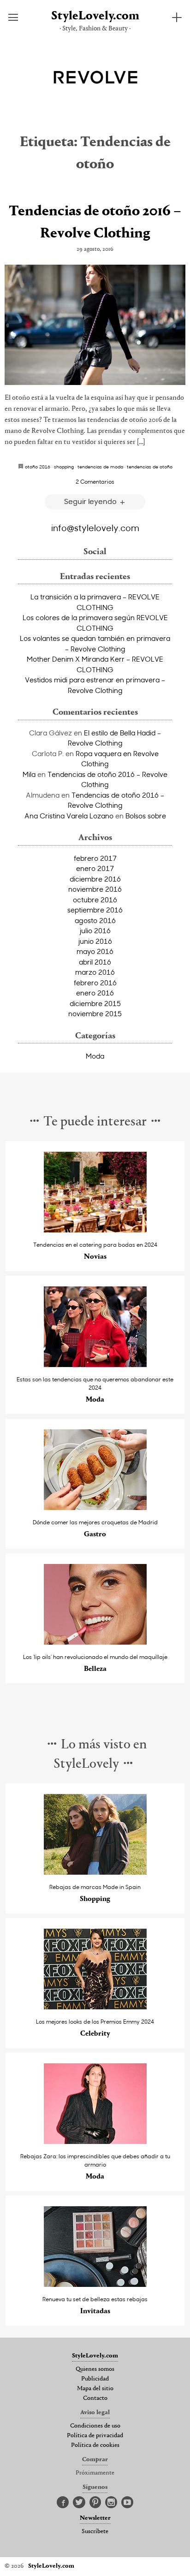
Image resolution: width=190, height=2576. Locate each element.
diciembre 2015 (95, 1003)
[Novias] (95, 1230)
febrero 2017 (95, 858)
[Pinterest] (95, 2503)
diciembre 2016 (95, 879)
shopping (64, 467)
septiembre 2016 (95, 910)
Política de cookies (95, 2446)
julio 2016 (95, 930)
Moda (95, 1056)
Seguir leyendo (91, 501)
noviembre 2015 (95, 1013)
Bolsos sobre (146, 816)
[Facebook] (63, 2503)
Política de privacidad (95, 2436)
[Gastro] (95, 1507)
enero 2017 (95, 868)
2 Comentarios (95, 481)
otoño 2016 (38, 467)
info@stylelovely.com (95, 527)
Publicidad (95, 2379)
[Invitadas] (95, 2284)
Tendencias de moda (100, 467)
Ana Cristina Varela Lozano (69, 816)
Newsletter (95, 2518)
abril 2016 (95, 962)
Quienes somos (95, 2369)
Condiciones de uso (95, 2426)
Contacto (95, 2398)
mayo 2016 (95, 951)
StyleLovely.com (95, 16)
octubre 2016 (95, 900)
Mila (29, 774)
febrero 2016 (95, 983)
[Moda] (95, 1365)
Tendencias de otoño (150, 467)
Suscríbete (95, 2532)
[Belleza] (95, 1642)
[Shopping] (95, 1872)
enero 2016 (95, 993)
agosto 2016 (95, 920)
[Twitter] (79, 2503)
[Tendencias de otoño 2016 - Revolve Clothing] (95, 325)
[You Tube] (127, 2503)
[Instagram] (111, 2503)
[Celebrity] (95, 2007)
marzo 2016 (95, 972)
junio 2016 (95, 941)
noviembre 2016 (95, 889)
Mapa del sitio (95, 2389)
